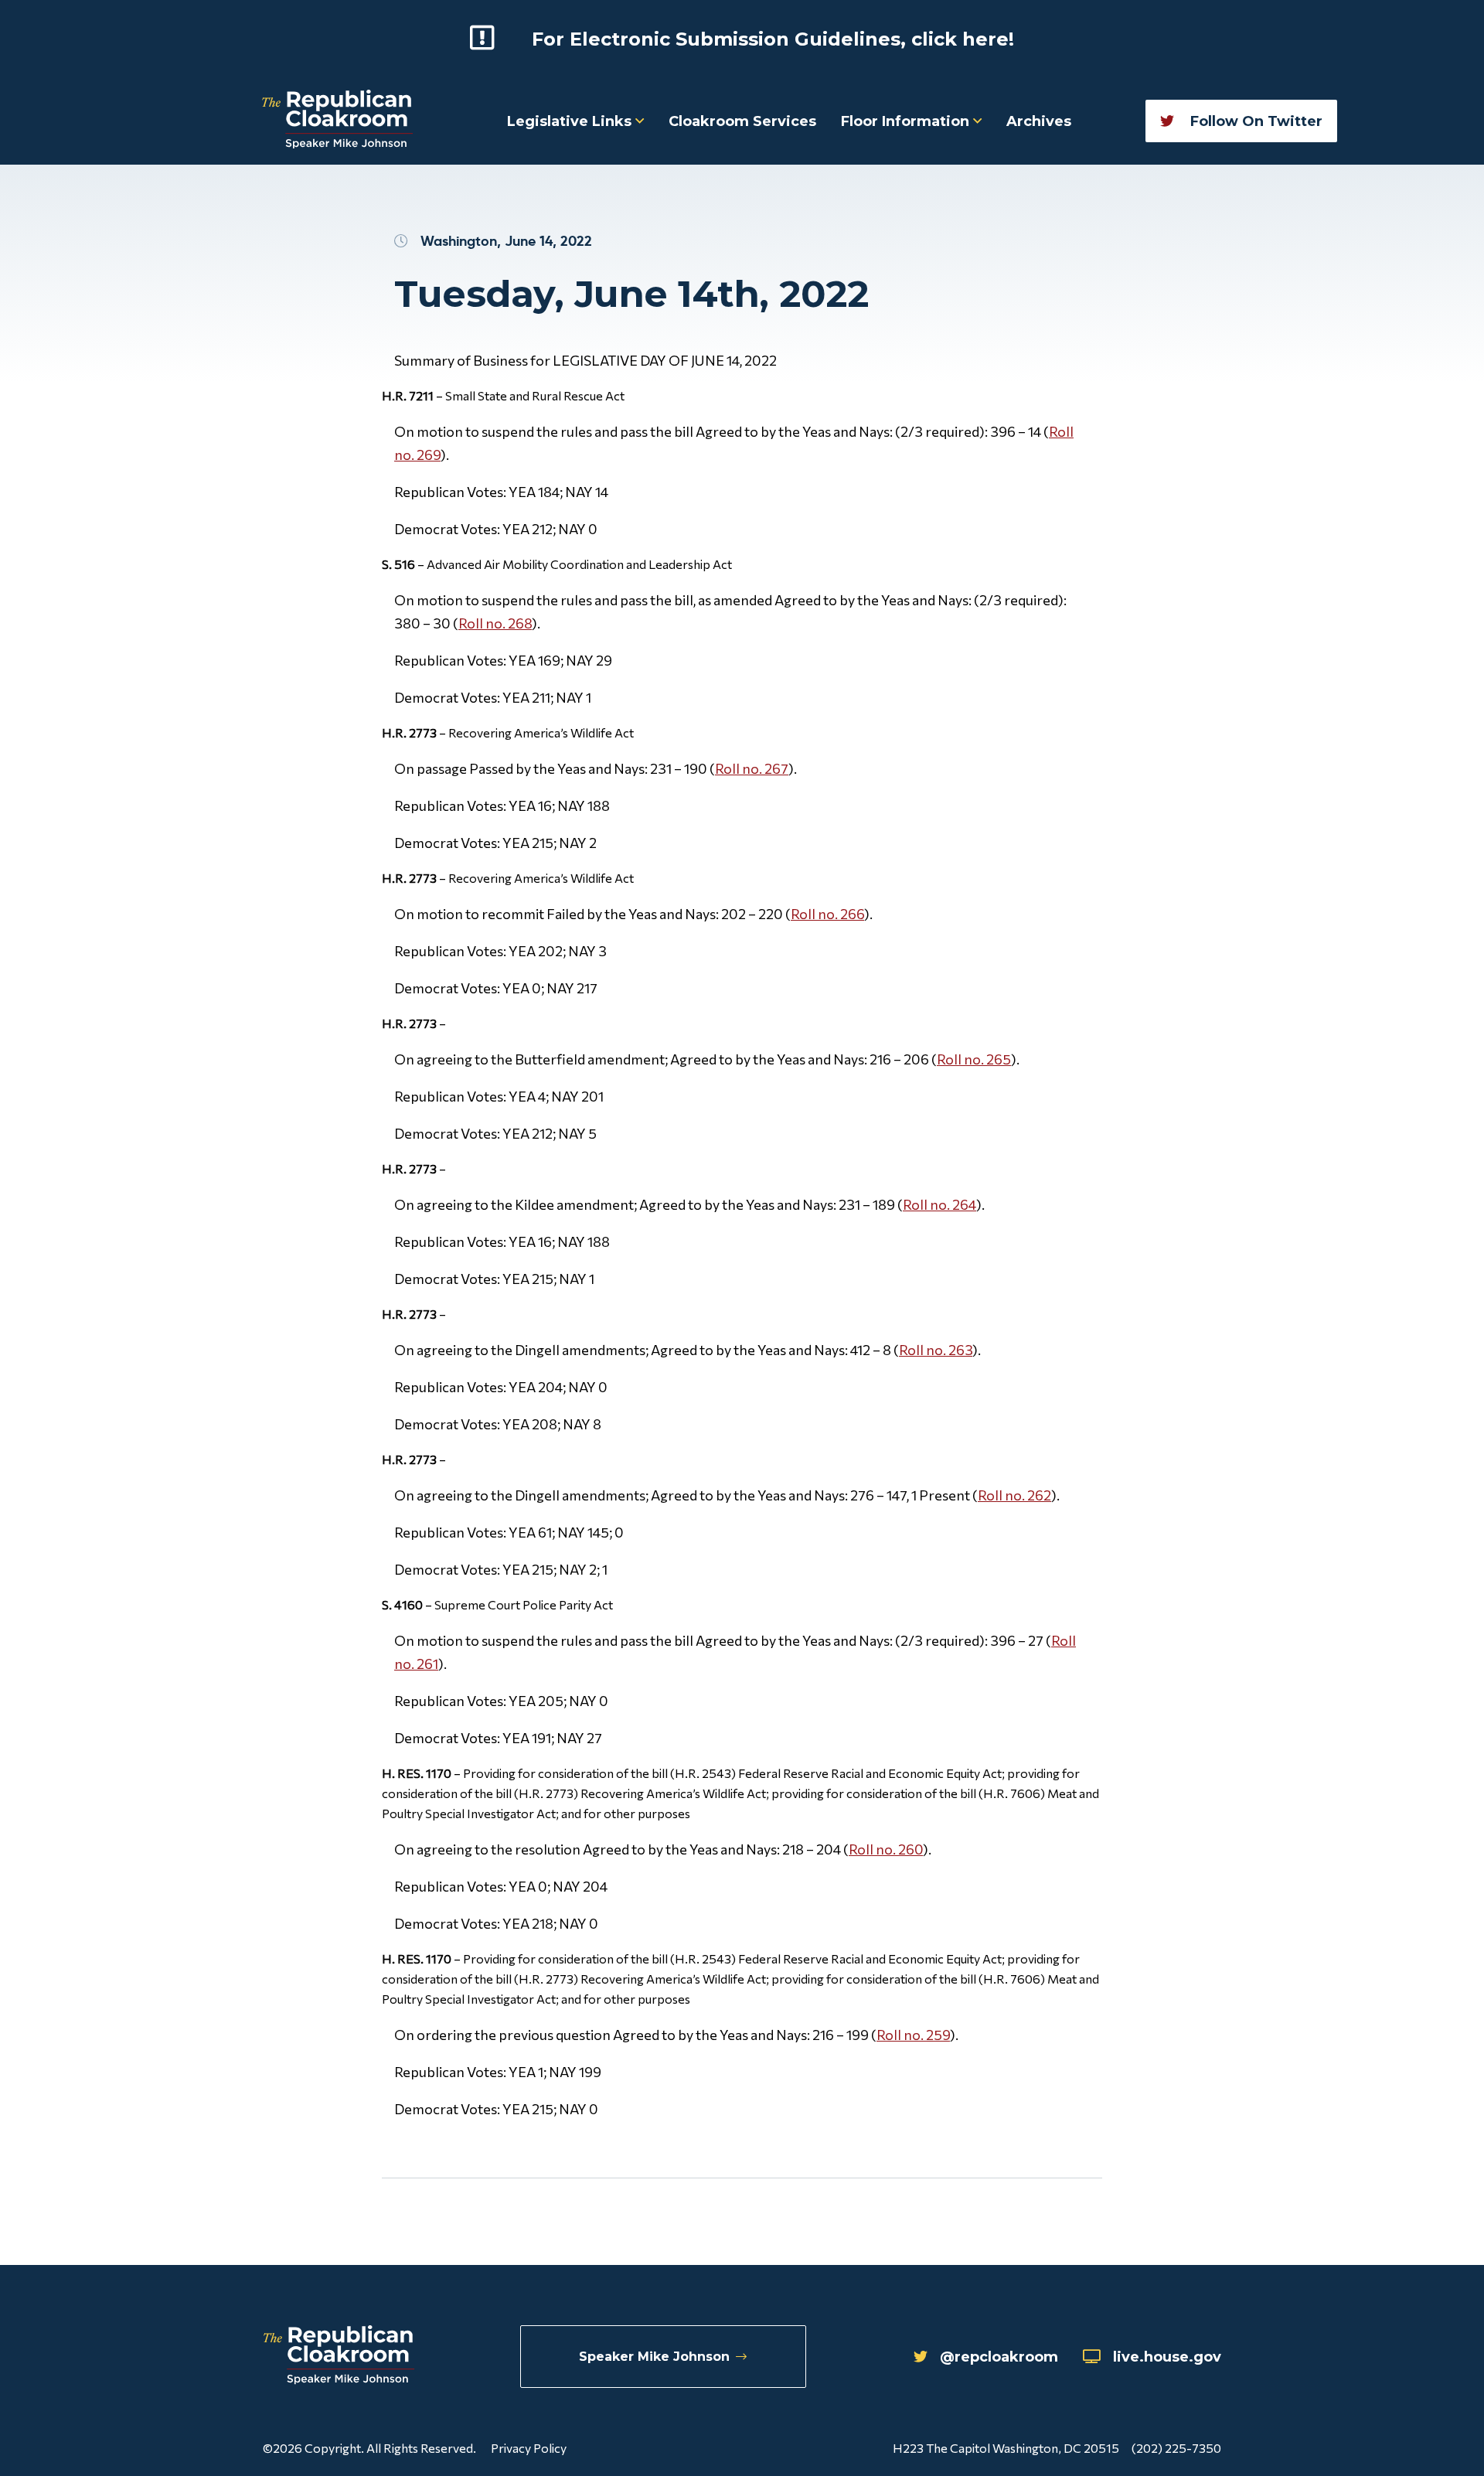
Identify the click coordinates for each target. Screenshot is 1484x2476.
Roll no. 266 (827, 914)
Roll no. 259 (913, 2035)
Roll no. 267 (752, 768)
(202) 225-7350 (1176, 2448)
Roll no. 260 (886, 1849)
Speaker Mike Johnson (654, 2357)
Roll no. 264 (939, 1204)
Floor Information (907, 121)
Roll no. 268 (495, 623)
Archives (1039, 121)
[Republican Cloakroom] (337, 121)
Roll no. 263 (936, 1350)
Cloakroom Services (742, 121)
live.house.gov (1167, 2357)
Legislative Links (571, 121)
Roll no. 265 (974, 1059)
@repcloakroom (999, 2357)
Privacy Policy (529, 2448)
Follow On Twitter (1254, 121)
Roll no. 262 (1014, 1495)
